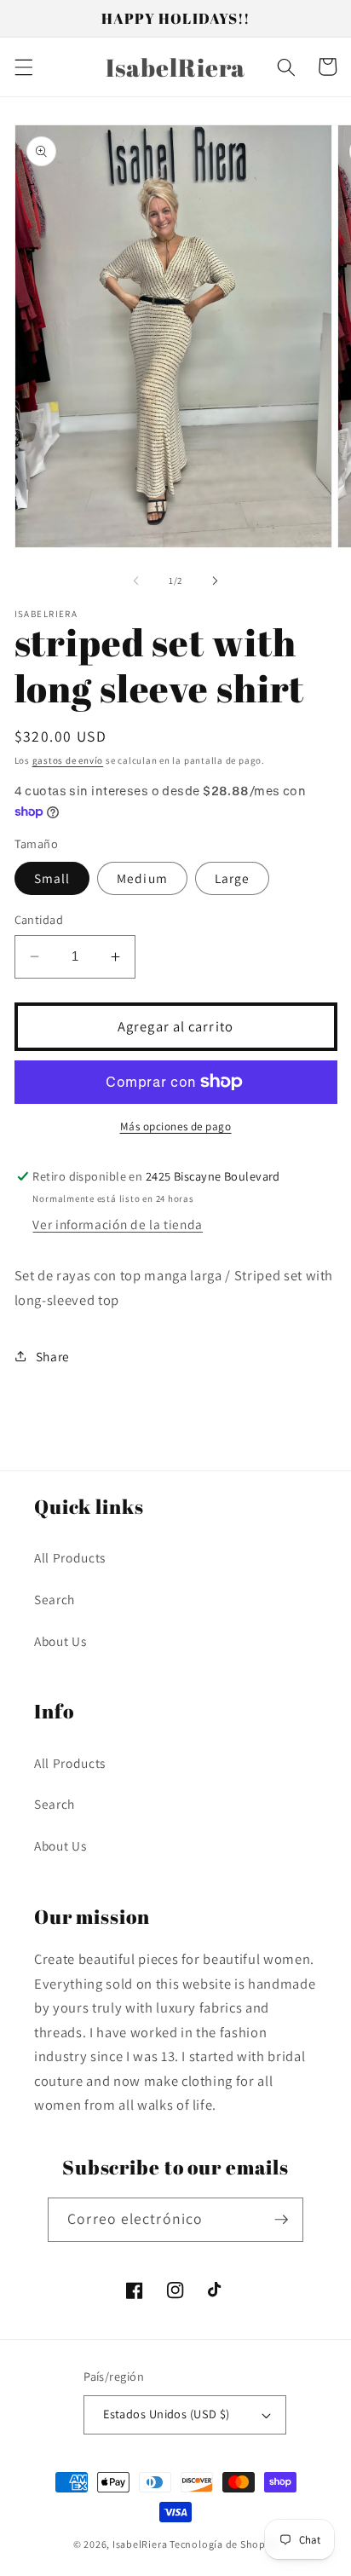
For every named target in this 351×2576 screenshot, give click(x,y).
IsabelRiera (140, 2544)
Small (52, 878)
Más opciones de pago (176, 1126)
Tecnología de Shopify (224, 2544)
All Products (70, 1557)
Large (233, 878)
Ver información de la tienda (117, 1224)
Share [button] (53, 1356)
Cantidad (39, 919)
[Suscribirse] (281, 2220)
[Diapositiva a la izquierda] (136, 580)
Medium (142, 878)
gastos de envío (68, 760)
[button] (23, 66)
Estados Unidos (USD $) (167, 2414)
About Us (60, 1641)
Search (55, 1599)
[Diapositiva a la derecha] (215, 580)
